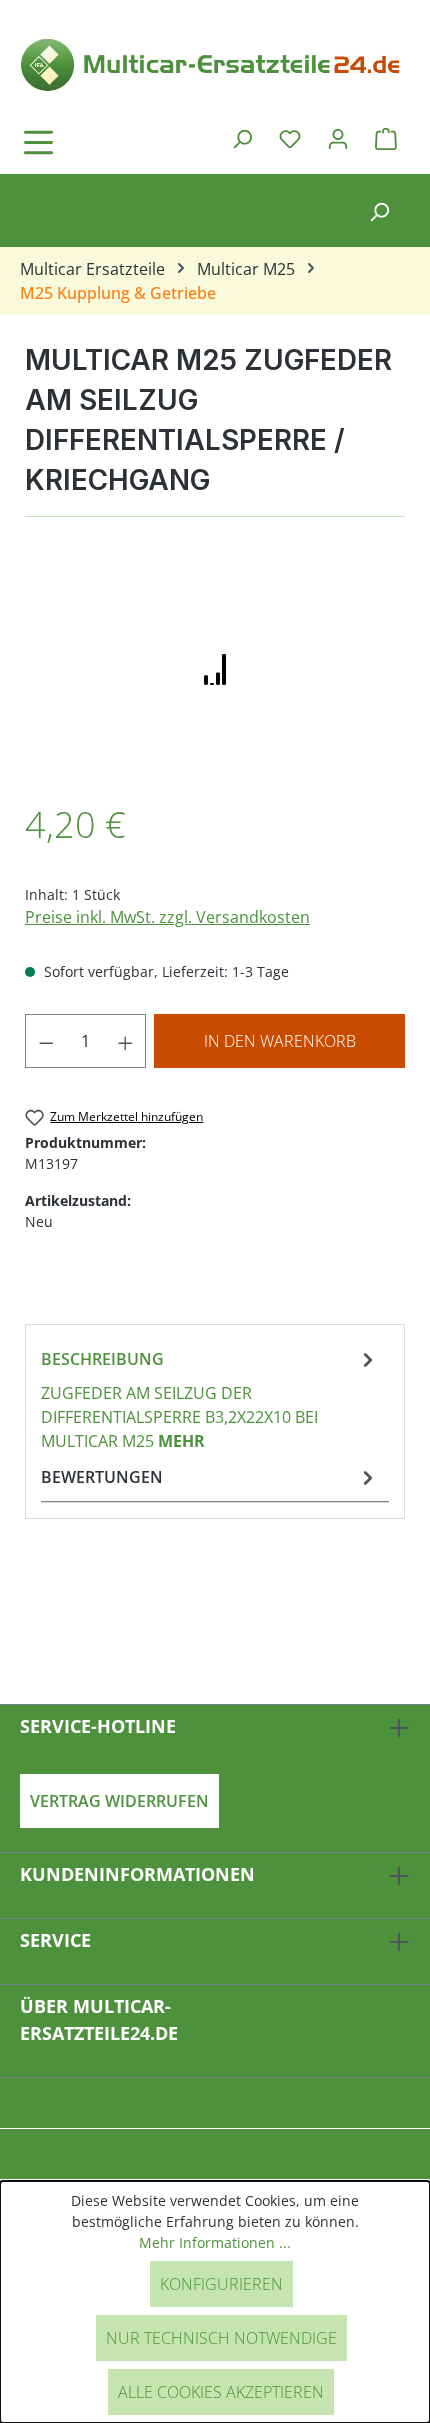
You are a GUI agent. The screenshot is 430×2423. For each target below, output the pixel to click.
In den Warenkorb (280, 1041)
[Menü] (95, 142)
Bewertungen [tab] (102, 1477)
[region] (215, 669)
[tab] (210, 1399)
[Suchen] (242, 138)
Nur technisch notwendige (221, 2338)
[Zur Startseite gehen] (215, 63)
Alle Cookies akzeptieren (221, 2392)
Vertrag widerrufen (119, 1801)
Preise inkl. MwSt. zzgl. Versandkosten (167, 917)
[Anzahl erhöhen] (126, 1041)
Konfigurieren (221, 2284)
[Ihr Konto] (338, 138)
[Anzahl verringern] (46, 1041)
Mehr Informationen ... (215, 2242)
